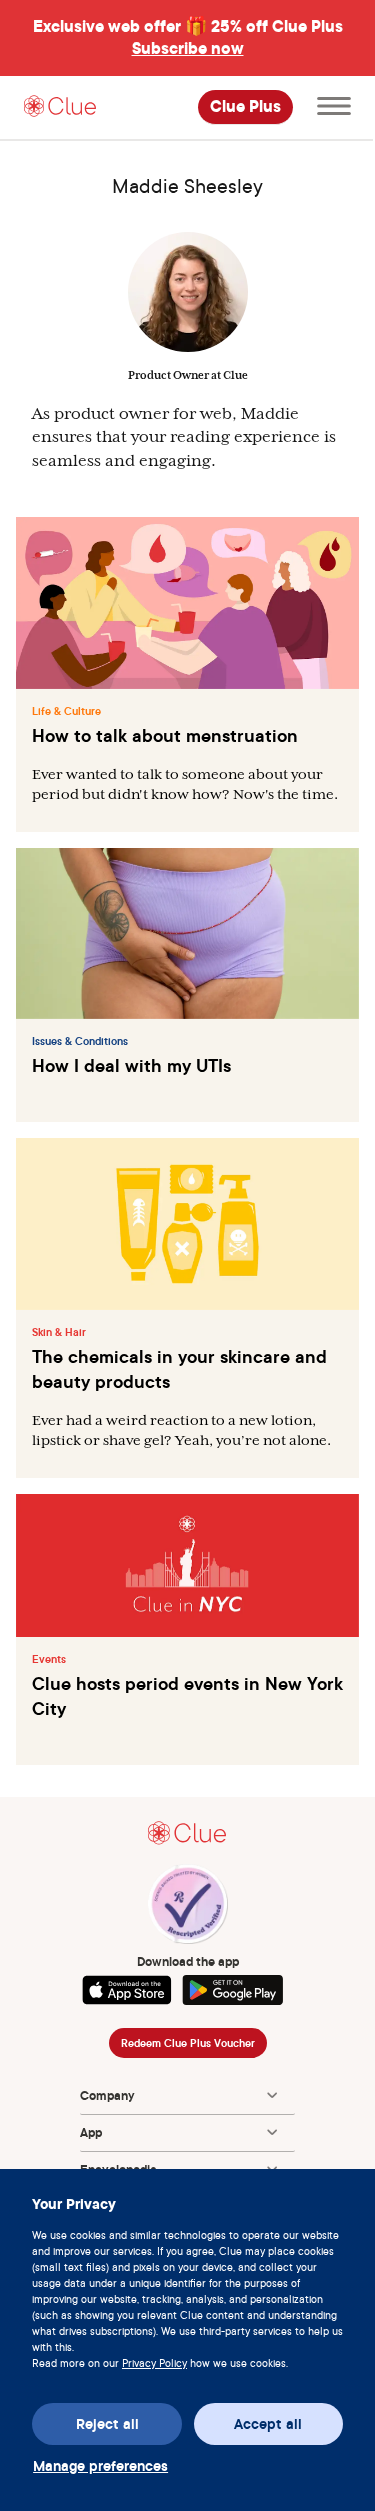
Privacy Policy (154, 2363)
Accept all (268, 2424)
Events (49, 1659)
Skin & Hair (59, 1332)
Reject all (107, 2424)
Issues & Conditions (80, 1041)
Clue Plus (245, 107)
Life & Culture (66, 711)
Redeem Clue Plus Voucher (188, 2043)
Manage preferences (100, 2466)
